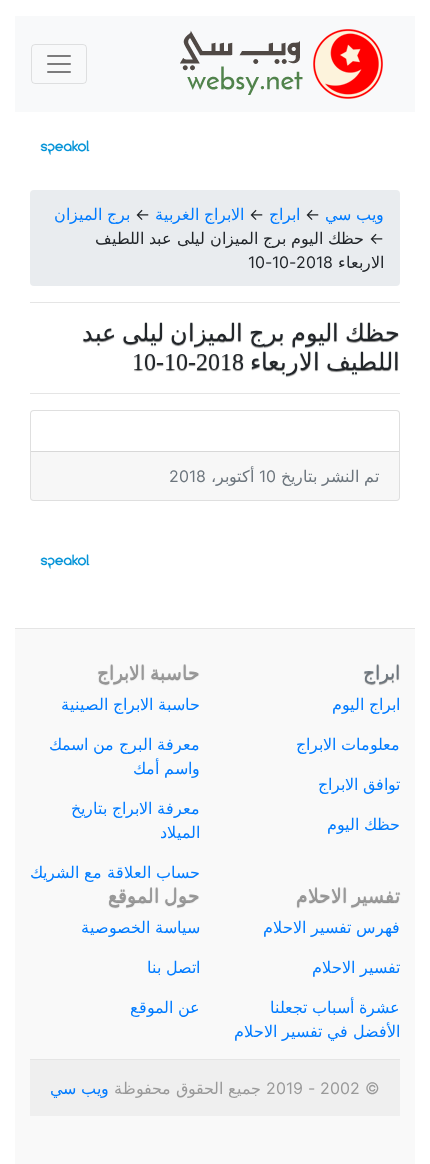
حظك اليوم (363, 824)
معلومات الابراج (348, 744)
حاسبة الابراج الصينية (130, 704)
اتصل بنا (173, 967)
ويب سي (354, 214)
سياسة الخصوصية (140, 927)
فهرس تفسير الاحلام (331, 927)
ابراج (284, 214)
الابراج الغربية (199, 214)
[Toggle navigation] (59, 64)
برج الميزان (92, 214)
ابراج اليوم (366, 704)
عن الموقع (165, 1007)
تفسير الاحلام (356, 967)
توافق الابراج (359, 784)
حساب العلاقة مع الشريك (115, 872)
